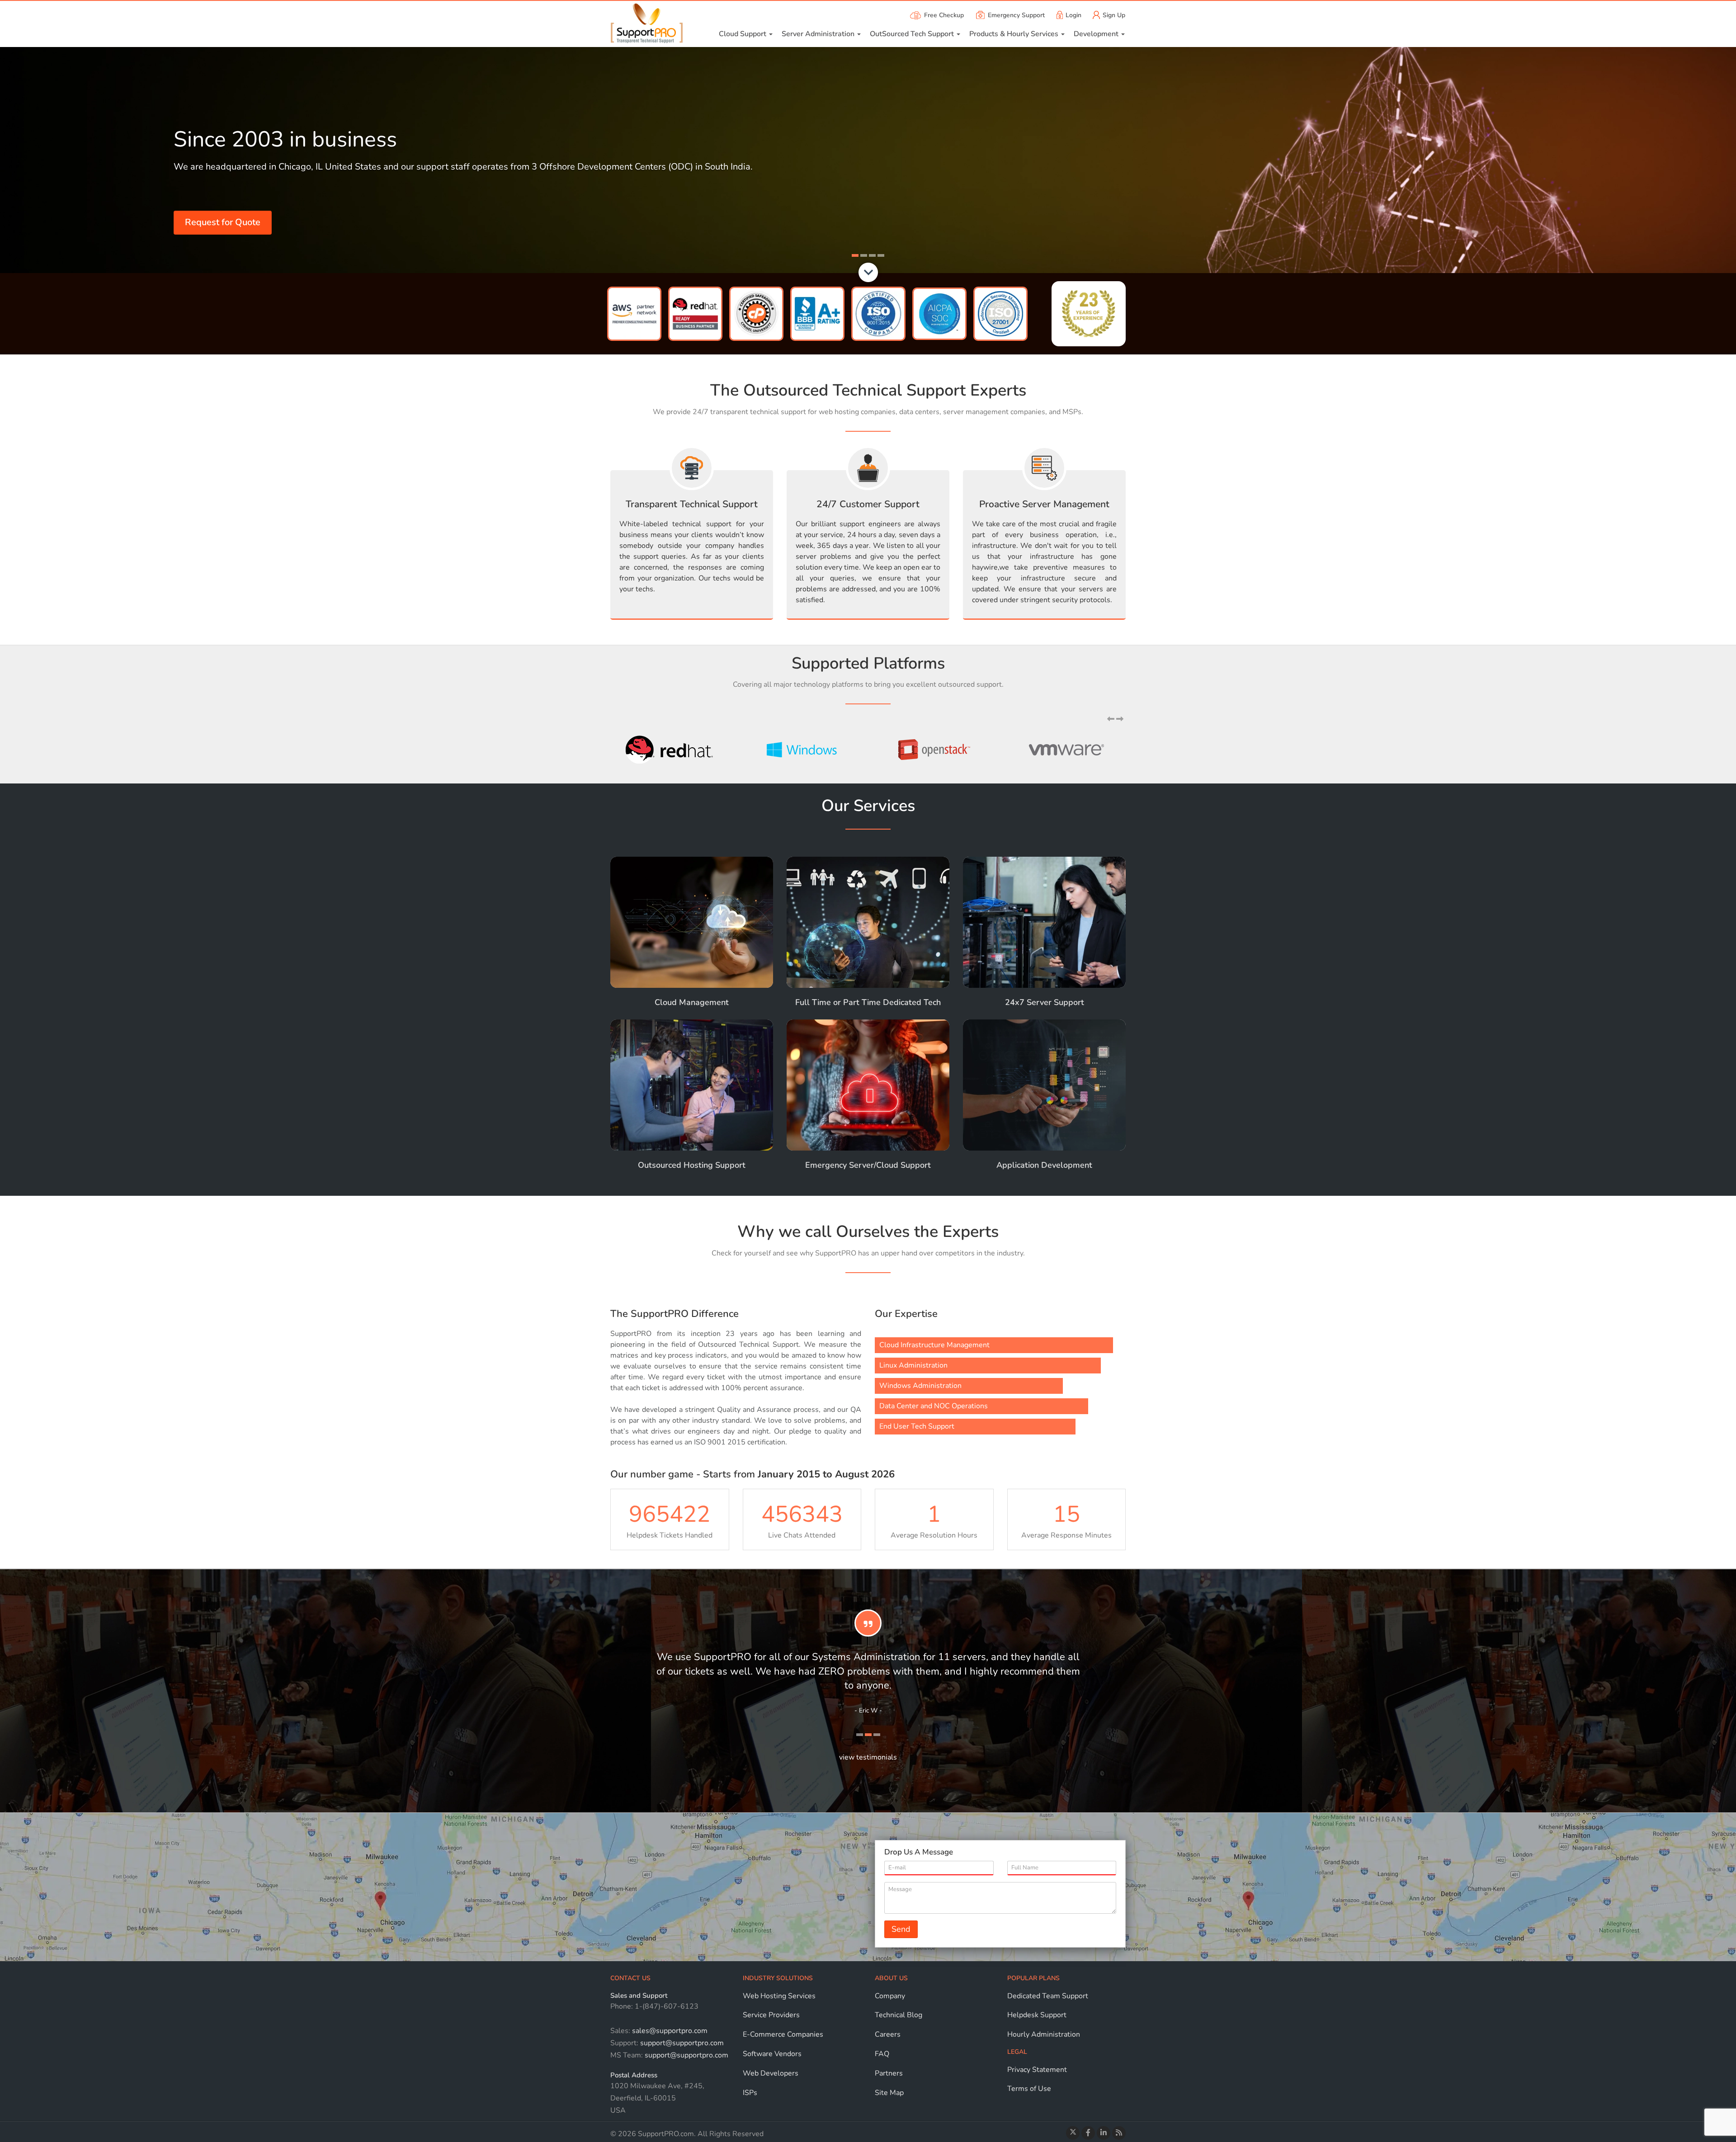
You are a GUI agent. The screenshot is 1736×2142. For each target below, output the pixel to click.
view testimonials (868, 1757)
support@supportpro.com (681, 2043)
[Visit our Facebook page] (1088, 2133)
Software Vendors (772, 2054)
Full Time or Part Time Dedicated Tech (868, 1002)
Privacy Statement (1037, 2070)
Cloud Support (743, 34)
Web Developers (771, 2073)
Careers (888, 2034)
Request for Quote (223, 222)
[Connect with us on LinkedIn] (1104, 2133)
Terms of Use (1029, 2089)
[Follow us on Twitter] (1073, 2133)
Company (890, 1996)
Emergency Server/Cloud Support (868, 1165)
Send (901, 1929)
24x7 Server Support (1045, 1002)
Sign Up (1114, 15)
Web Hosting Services (779, 1996)
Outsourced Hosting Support (692, 1165)
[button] (1112, 719)
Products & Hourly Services (1015, 34)
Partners (889, 2073)
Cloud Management (692, 1002)
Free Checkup (944, 15)
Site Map (889, 2093)
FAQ (882, 2054)
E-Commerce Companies (783, 2034)
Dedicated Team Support (1048, 1996)
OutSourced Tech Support (913, 34)
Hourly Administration (1044, 2034)
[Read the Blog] (1119, 2133)
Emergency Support (1016, 15)
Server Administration (819, 34)
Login (1073, 15)
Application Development (1044, 1165)
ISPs (750, 2093)
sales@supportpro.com (669, 2031)
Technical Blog (899, 2015)
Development (1097, 34)
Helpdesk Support (1037, 2015)
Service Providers (771, 2015)
